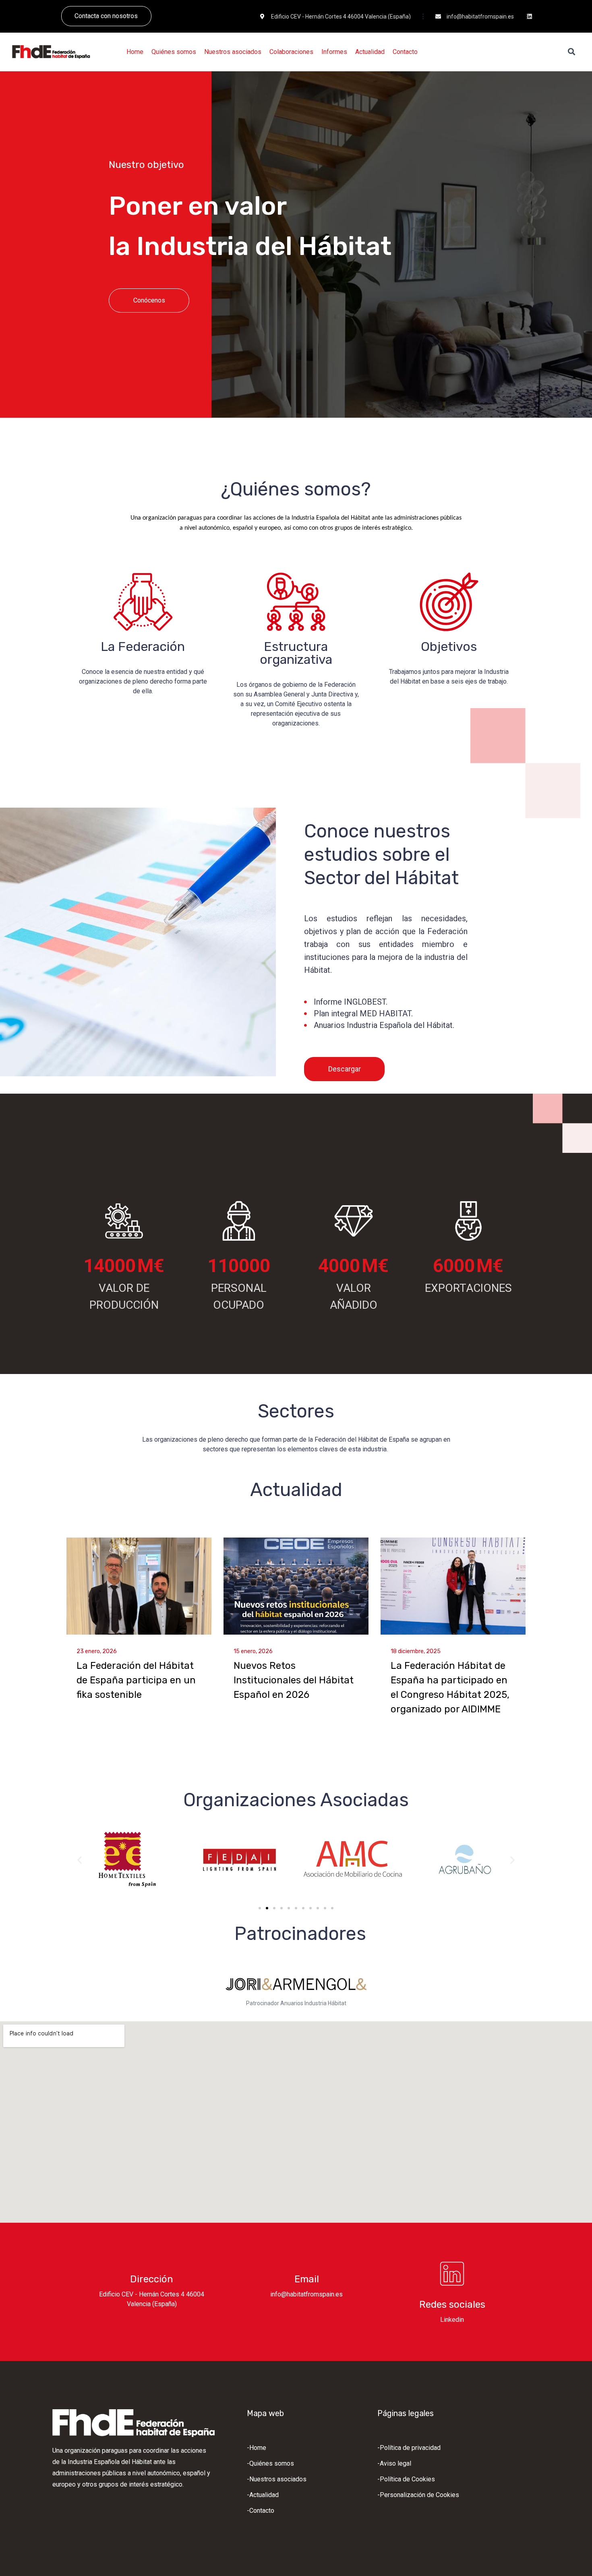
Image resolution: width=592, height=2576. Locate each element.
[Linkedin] (530, 17)
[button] (80, 1860)
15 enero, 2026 (253, 1651)
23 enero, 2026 (97, 1651)
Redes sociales (452, 2305)
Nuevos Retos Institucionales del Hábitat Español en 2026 (294, 1680)
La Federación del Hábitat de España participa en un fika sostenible (136, 1680)
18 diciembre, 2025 (416, 1651)
